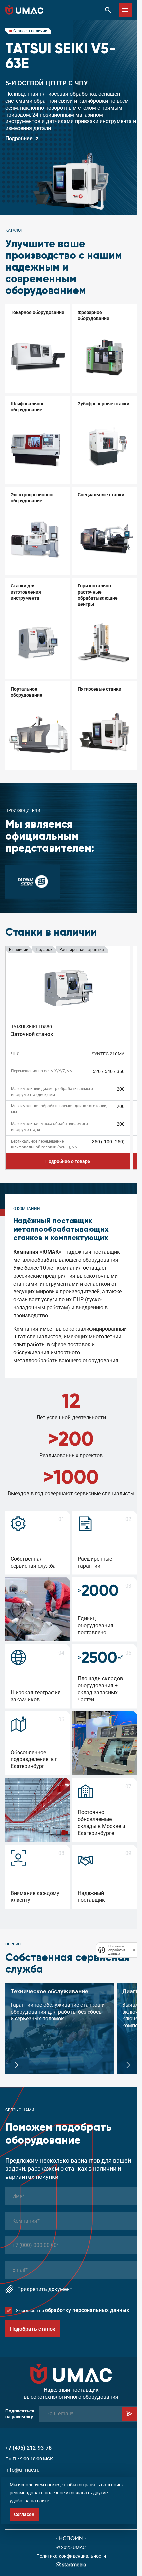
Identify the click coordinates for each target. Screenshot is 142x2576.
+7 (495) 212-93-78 (28, 2448)
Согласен (24, 2514)
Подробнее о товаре (68, 1161)
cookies (53, 2485)
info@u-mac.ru (22, 2470)
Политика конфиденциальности (71, 2556)
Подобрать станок (33, 2329)
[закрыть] (134, 1950)
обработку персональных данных (87, 2310)
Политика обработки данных (117, 1950)
